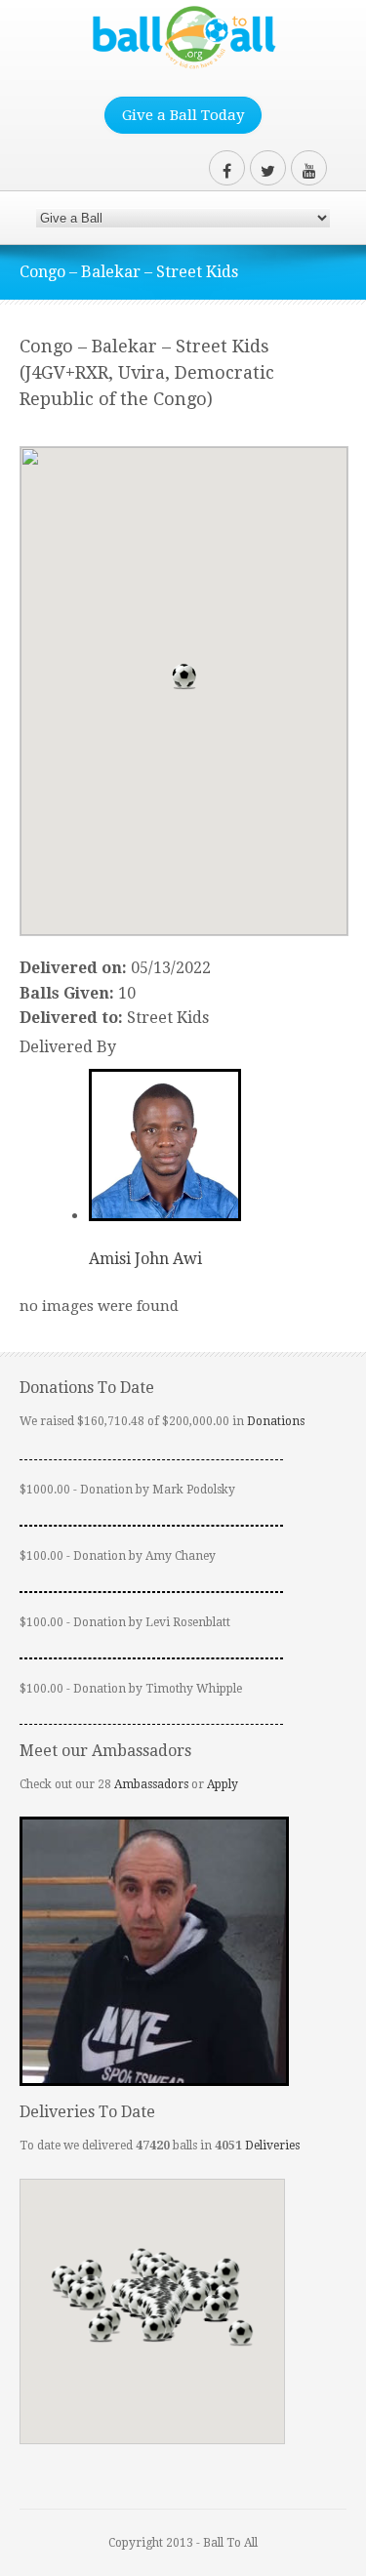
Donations (276, 1421)
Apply (223, 1784)
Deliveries (272, 2146)
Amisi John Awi (145, 1259)
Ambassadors (151, 1784)
